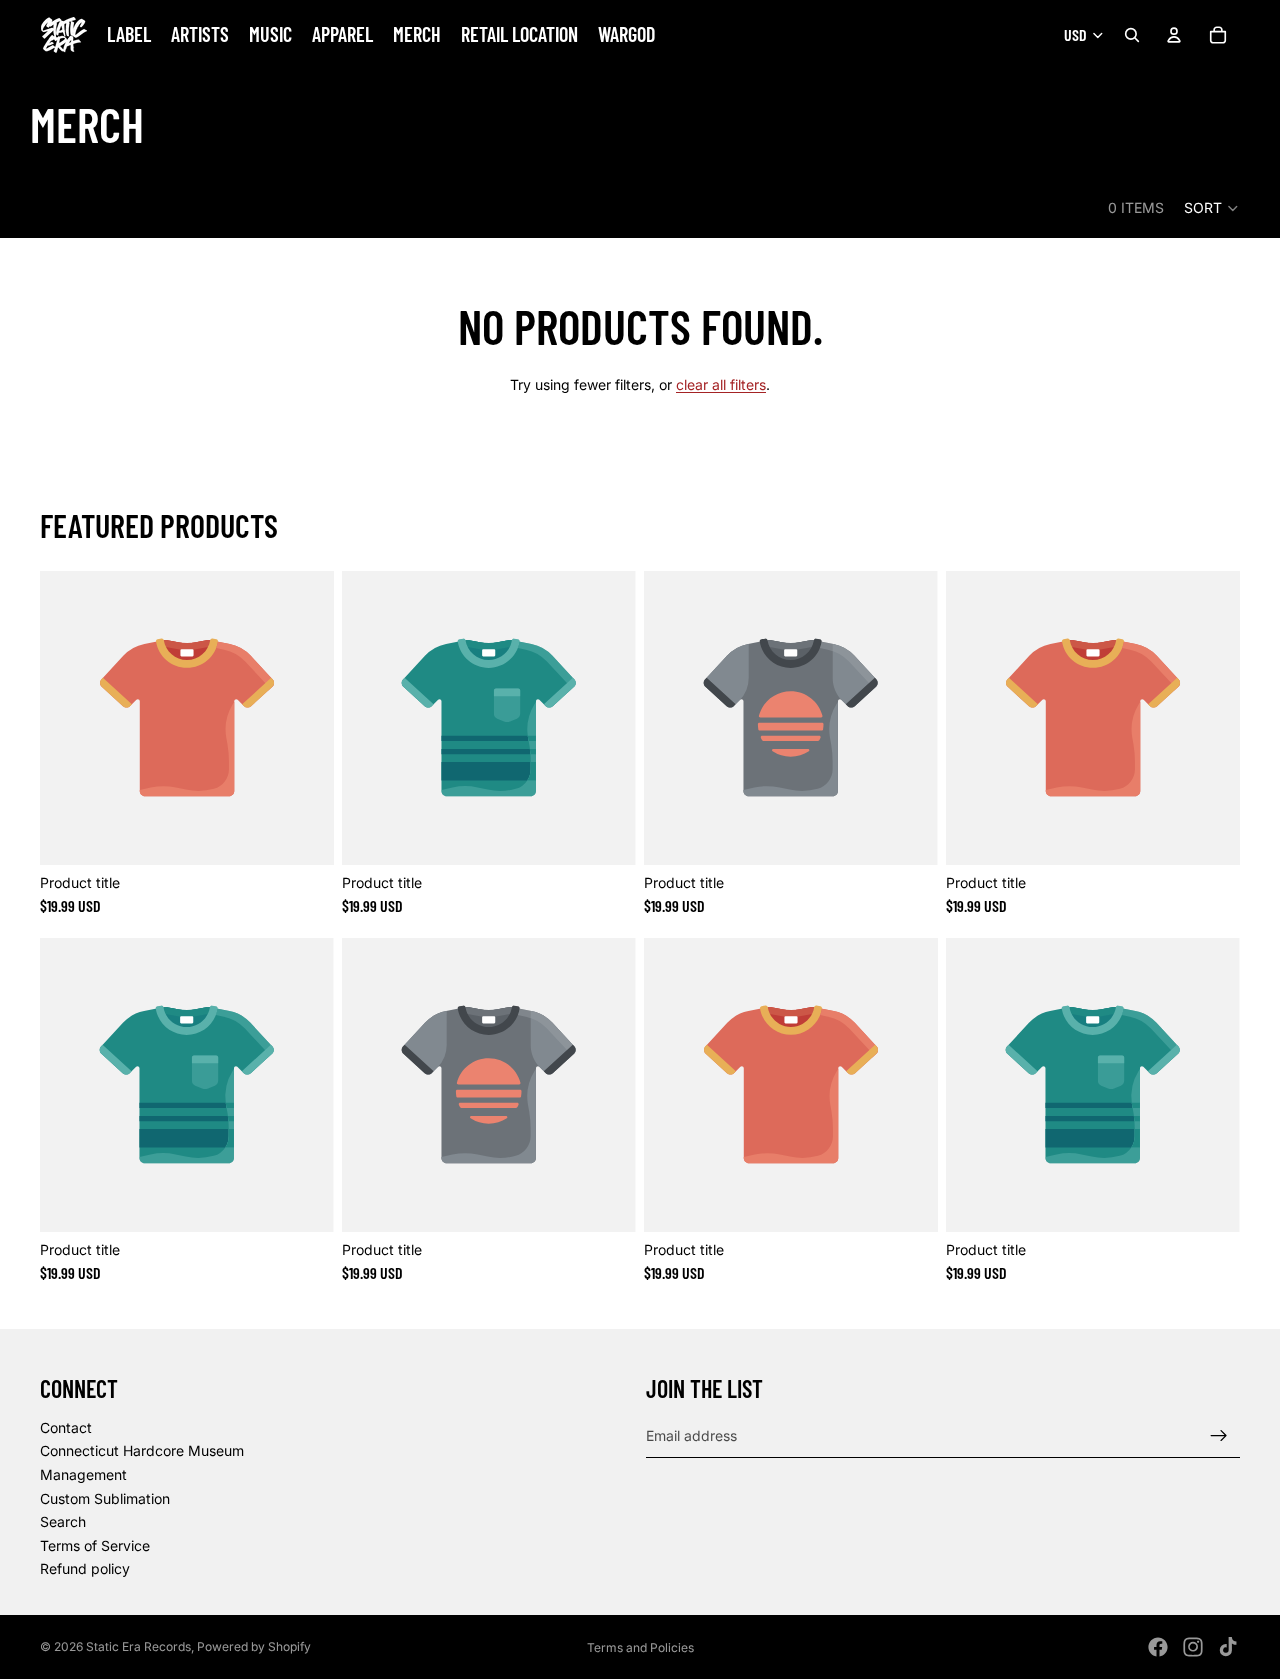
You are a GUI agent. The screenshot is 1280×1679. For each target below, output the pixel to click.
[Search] (1132, 35)
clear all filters (721, 384)
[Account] (1174, 35)
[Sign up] (1219, 1436)
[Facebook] (1158, 1647)
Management (83, 1474)
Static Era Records (138, 1646)
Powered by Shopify (254, 1646)
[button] (1212, 208)
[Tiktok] (1228, 1647)
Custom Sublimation (105, 1498)
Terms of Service (95, 1545)
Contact (66, 1427)
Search (63, 1521)
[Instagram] (1193, 1647)
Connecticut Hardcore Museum (142, 1451)
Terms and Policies (640, 1647)
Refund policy (85, 1569)
